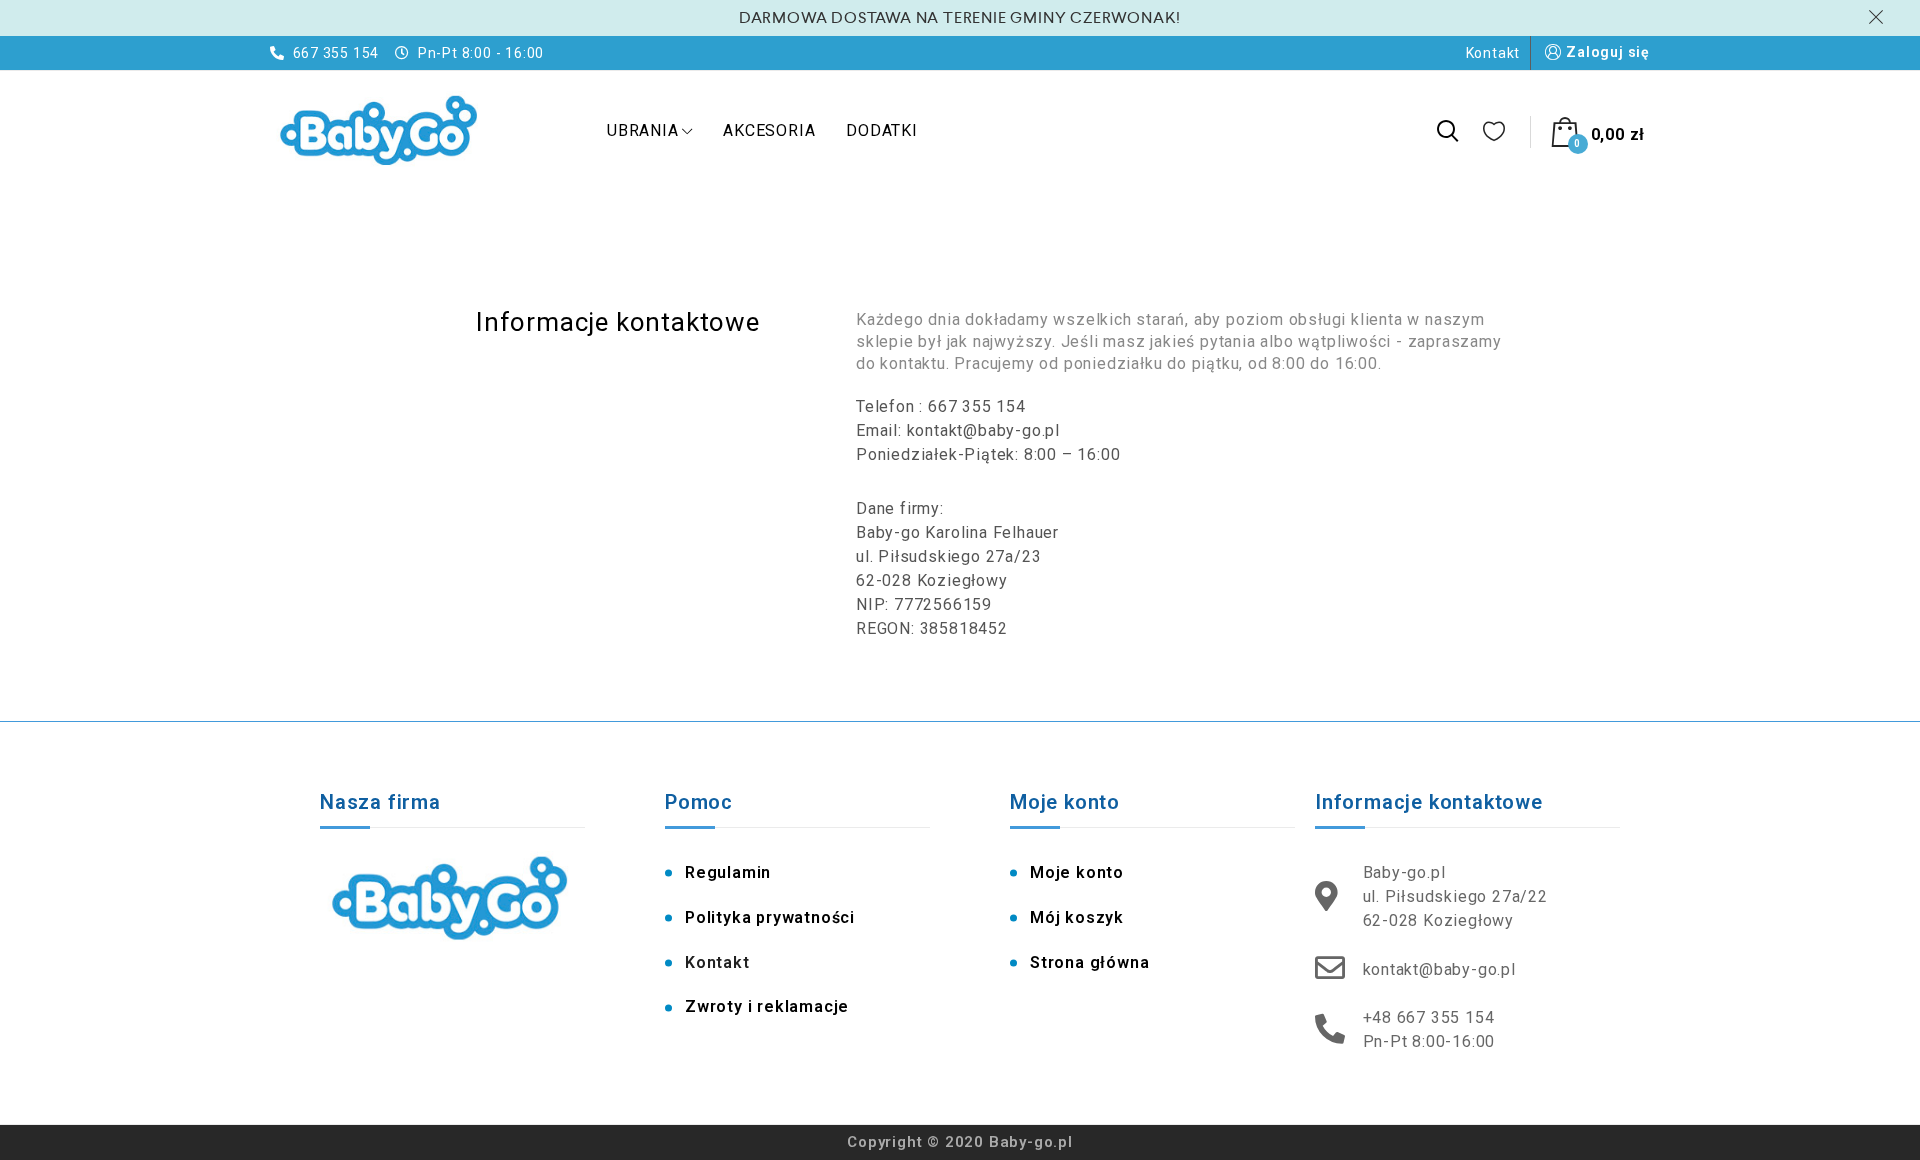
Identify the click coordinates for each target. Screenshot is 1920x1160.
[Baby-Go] (381, 131)
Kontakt (1493, 53)
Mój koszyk (1077, 917)
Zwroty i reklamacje (767, 1006)
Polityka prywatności (770, 917)
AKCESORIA (769, 130)
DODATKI (882, 130)
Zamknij (1879, 17)
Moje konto (1077, 872)
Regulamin (728, 872)
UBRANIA (643, 130)
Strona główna (1089, 962)
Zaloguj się (1608, 52)
